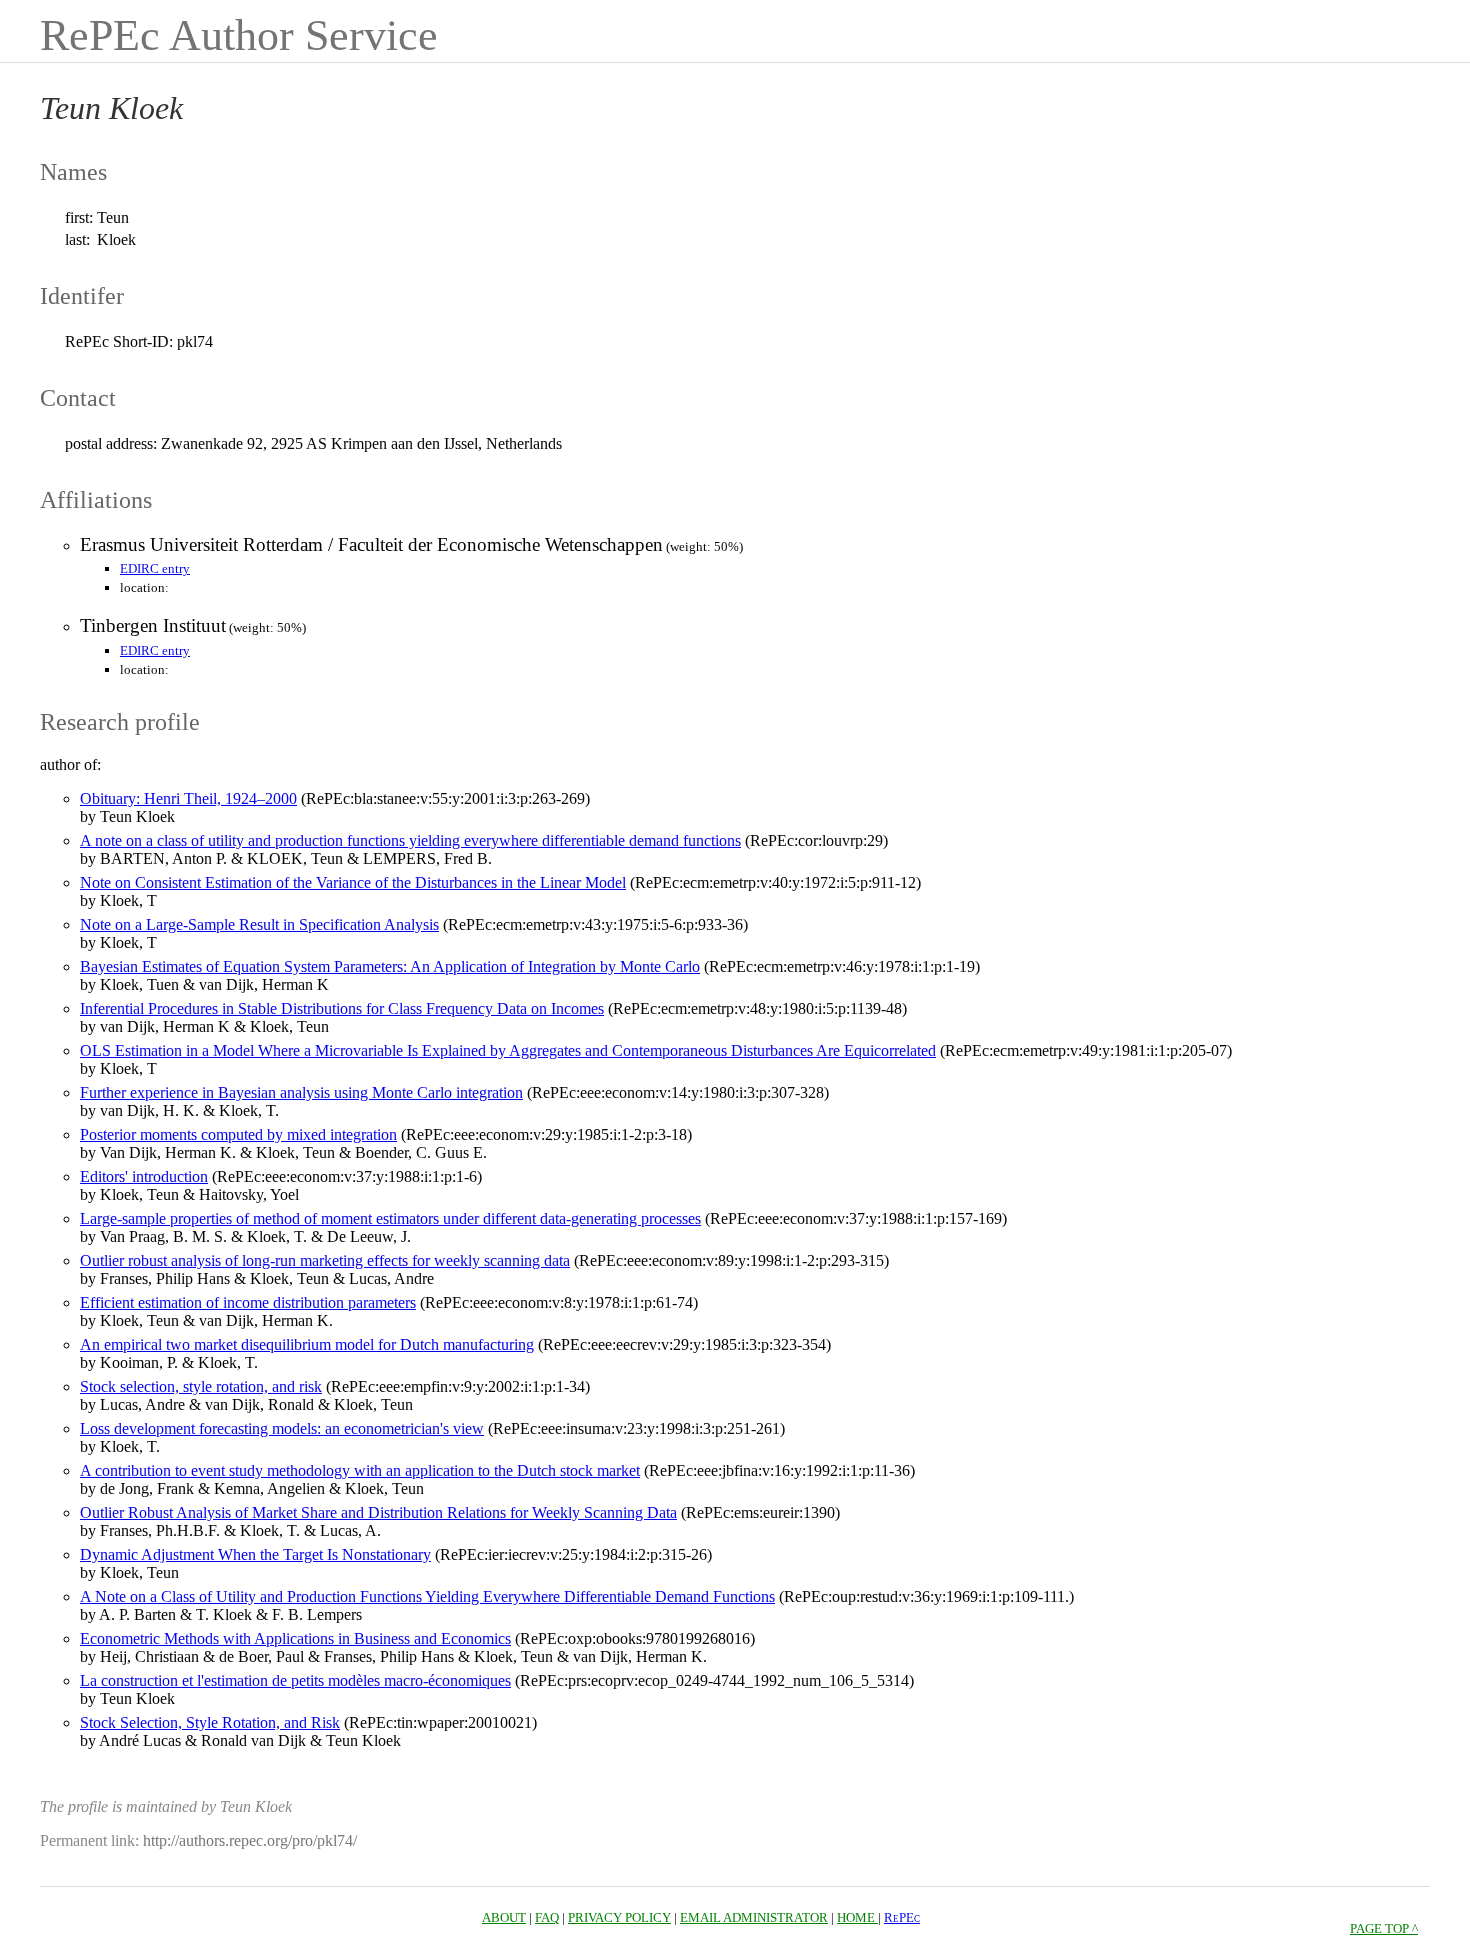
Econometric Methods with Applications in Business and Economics (295, 1638)
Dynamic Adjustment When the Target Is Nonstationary (255, 1554)
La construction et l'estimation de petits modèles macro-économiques (295, 1680)
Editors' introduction (144, 1176)
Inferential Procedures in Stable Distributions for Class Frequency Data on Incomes (342, 1008)
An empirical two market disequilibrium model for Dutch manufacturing (307, 1344)
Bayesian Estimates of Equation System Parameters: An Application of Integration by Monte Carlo (390, 966)
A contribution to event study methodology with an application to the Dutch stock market (360, 1470)
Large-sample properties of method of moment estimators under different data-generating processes (390, 1218)
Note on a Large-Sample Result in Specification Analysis (259, 924)
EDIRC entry (155, 568)
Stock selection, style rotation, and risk (201, 1386)
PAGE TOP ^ (1384, 1928)
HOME (857, 1917)
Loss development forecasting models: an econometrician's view (282, 1428)
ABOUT (504, 1917)
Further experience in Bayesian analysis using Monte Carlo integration (301, 1092)
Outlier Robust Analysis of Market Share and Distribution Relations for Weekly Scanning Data (378, 1512)
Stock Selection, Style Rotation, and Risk (210, 1722)
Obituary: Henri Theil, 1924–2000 (188, 798)
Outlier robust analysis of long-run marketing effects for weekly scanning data (325, 1260)
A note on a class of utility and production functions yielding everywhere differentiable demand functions (410, 840)
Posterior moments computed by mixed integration (238, 1134)
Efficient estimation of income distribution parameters (248, 1302)
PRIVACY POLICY (619, 1917)
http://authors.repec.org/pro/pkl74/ (250, 1840)
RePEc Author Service (239, 35)
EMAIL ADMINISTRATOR (754, 1917)
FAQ (547, 1917)
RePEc (902, 1917)
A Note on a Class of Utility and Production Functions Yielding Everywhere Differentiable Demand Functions (427, 1596)
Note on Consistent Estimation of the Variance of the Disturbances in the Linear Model (353, 882)
